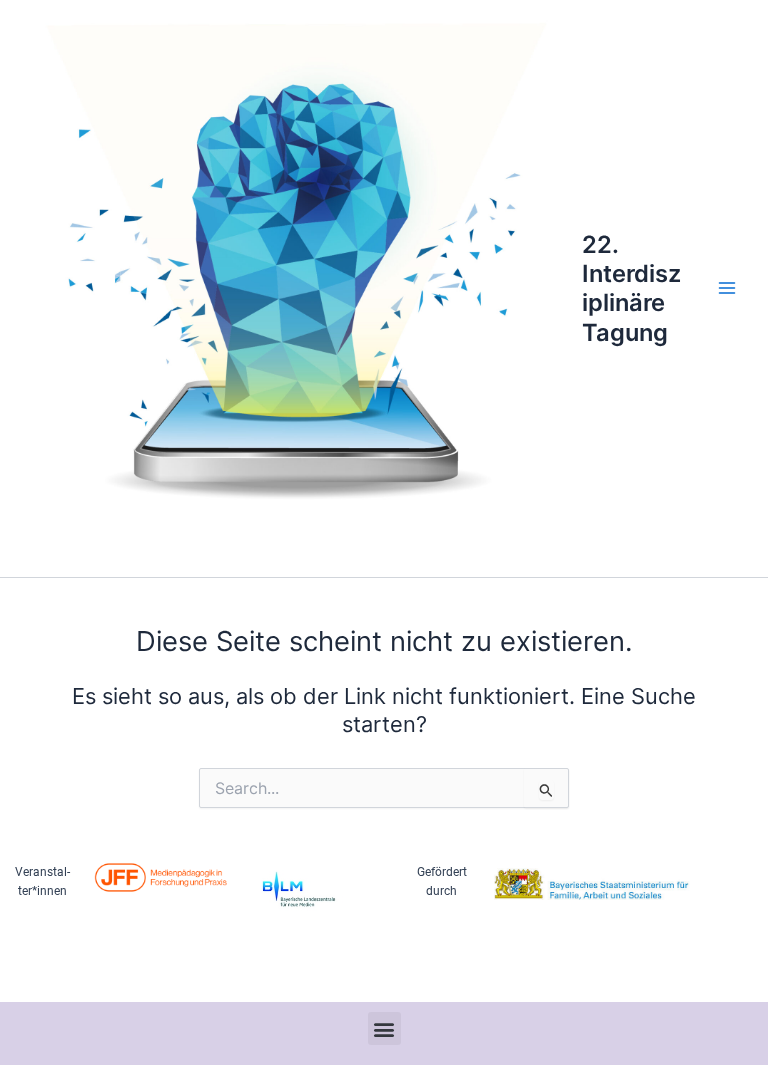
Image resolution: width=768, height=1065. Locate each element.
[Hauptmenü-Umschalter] (727, 289)
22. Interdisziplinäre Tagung (631, 288)
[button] (384, 1028)
